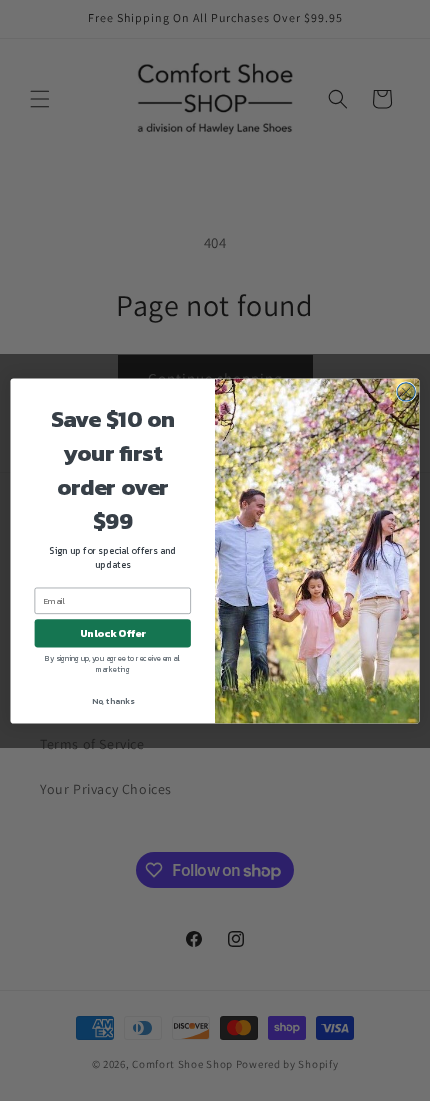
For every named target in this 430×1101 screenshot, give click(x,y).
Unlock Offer (113, 633)
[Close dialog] (406, 391)
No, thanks (113, 700)
